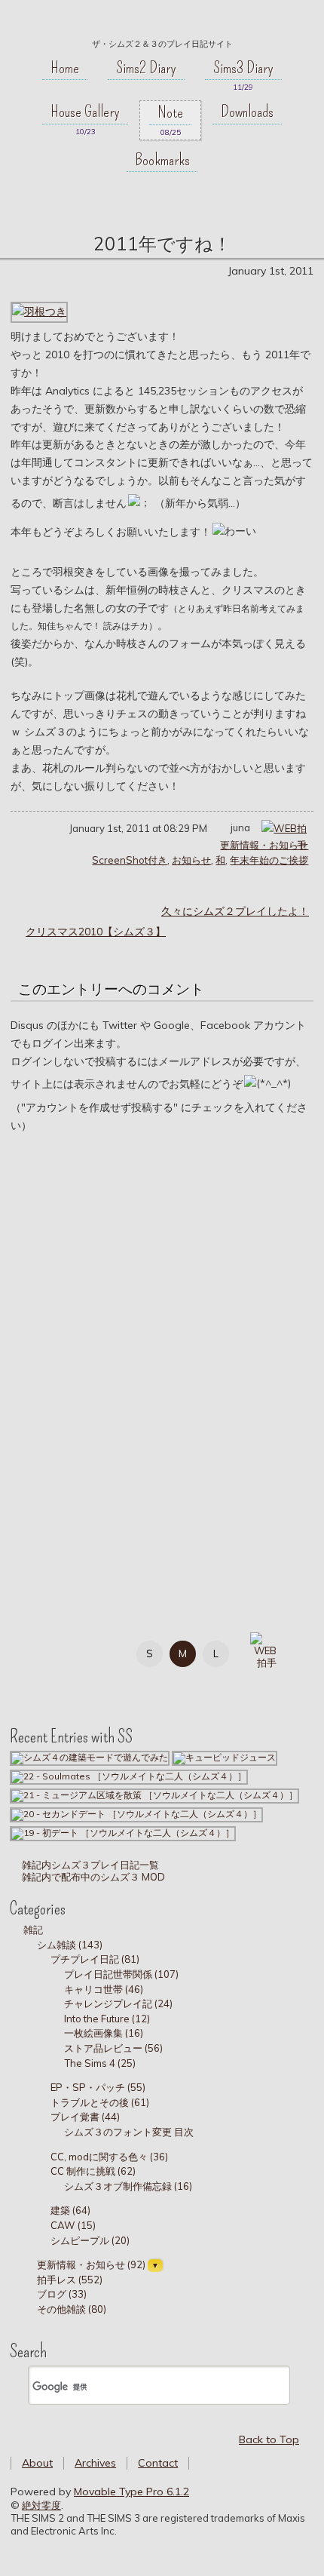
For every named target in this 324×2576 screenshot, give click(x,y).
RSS (72, 1683)
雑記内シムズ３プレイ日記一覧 (89, 1865)
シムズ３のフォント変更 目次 (129, 2132)
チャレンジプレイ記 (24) (118, 2003)
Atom (106, 1683)
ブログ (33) (62, 2294)
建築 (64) (70, 2210)
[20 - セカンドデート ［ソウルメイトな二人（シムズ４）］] (136, 1814)
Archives (95, 2463)
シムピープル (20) (90, 2240)
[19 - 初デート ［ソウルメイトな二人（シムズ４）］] (123, 1833)
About (37, 2463)
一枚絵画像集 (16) (104, 2033)
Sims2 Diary (146, 68)
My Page (38, 1651)
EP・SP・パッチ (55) (98, 2087)
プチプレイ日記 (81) (95, 1959)
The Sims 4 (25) (100, 2063)
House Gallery (85, 112)
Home (65, 68)
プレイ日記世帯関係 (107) (121, 1974)
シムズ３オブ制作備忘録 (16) (128, 2186)
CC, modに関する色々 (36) (109, 2157)
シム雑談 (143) (70, 1945)
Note (170, 112)
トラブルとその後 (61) (100, 2102)
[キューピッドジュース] (225, 1757)
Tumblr (38, 1683)
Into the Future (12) (107, 2019)
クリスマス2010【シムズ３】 (96, 932)
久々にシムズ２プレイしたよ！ (235, 911)
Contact (158, 2463)
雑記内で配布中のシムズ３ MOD (92, 1877)
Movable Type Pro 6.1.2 (131, 2492)
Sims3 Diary (243, 68)
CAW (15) (73, 2225)
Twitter (72, 1651)
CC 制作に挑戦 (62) (93, 2171)
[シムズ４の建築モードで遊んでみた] (90, 1757)
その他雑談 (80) (72, 2309)
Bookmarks (162, 160)
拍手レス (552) (70, 2280)
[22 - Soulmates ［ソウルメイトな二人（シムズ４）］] (129, 1776)
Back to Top (269, 2439)
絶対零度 (162, 23)
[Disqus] (162, 1358)
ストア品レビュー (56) (113, 2048)
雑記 (33, 1930)
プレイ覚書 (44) (85, 2117)
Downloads (247, 112)
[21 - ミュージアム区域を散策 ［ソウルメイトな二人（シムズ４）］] (154, 1795)
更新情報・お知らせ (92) (91, 2264)
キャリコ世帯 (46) (104, 1989)
